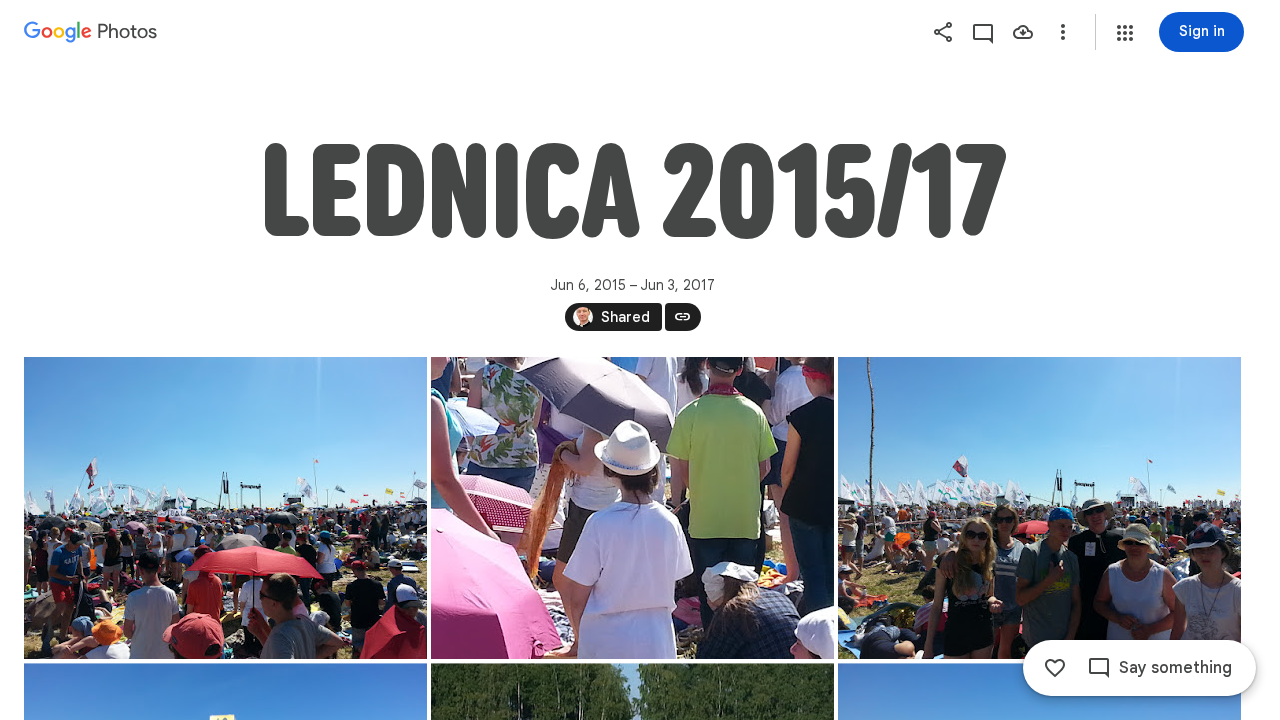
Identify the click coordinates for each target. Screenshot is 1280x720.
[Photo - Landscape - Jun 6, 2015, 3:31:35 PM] (632, 508)
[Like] (1055, 668)
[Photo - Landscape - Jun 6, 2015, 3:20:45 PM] (225, 508)
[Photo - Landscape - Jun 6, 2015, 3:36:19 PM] (1039, 508)
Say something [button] (1175, 668)
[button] (1125, 33)
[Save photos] (1023, 32)
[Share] (943, 32)
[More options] (1063, 32)
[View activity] (983, 32)
